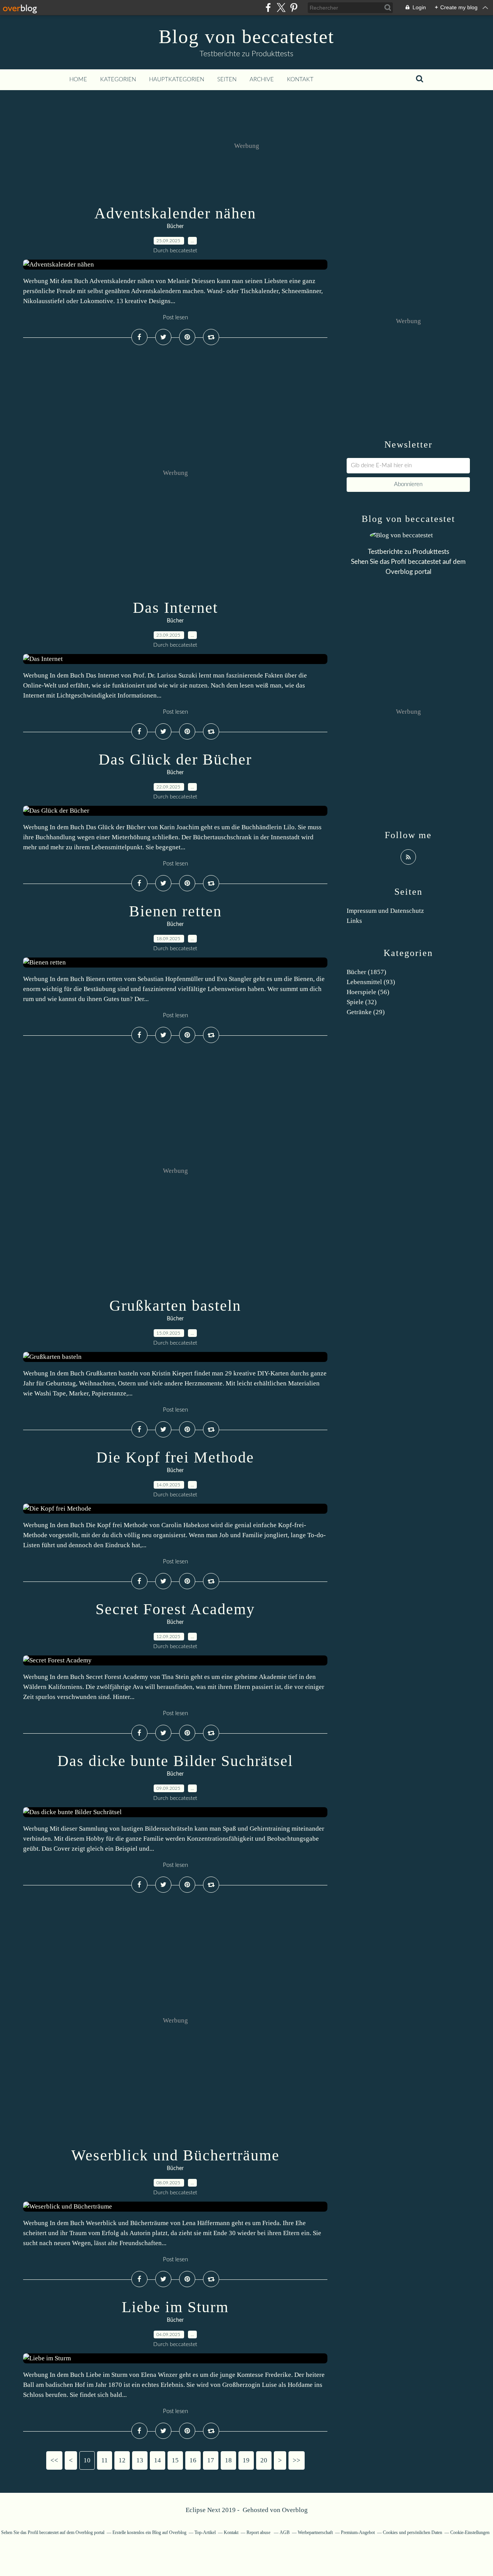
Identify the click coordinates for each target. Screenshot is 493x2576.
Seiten (227, 80)
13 (140, 2460)
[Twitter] (281, 8)
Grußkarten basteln (175, 1306)
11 (105, 2460)
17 (211, 2460)
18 (228, 2460)
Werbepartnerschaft (315, 2532)
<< (54, 2460)
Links (354, 921)
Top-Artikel (205, 2532)
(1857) (366, 972)
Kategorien (118, 80)
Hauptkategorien (177, 80)
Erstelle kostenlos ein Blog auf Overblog (149, 2532)
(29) (366, 1012)
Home (78, 80)
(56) (368, 992)
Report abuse (259, 2532)
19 (246, 2460)
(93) (371, 982)
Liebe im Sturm (175, 2307)
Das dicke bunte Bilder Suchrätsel (175, 1761)
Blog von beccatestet (246, 37)
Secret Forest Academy (175, 1609)
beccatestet (424, 562)
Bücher (175, 226)
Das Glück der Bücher (175, 759)
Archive (262, 80)
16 (193, 2460)
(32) (362, 1002)
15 (175, 2460)
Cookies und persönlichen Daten (413, 2532)
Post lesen (175, 318)
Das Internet (175, 608)
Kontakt (300, 80)
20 (264, 2460)
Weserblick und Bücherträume (175, 2155)
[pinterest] (294, 8)
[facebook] (268, 8)
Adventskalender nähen (175, 213)
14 (158, 2460)
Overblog (295, 2510)
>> (297, 2460)
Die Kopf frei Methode (175, 1457)
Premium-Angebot (358, 2532)
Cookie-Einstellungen (470, 2532)
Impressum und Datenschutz (385, 911)
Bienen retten (175, 911)
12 (122, 2460)
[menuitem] (78, 80)
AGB (285, 2532)
